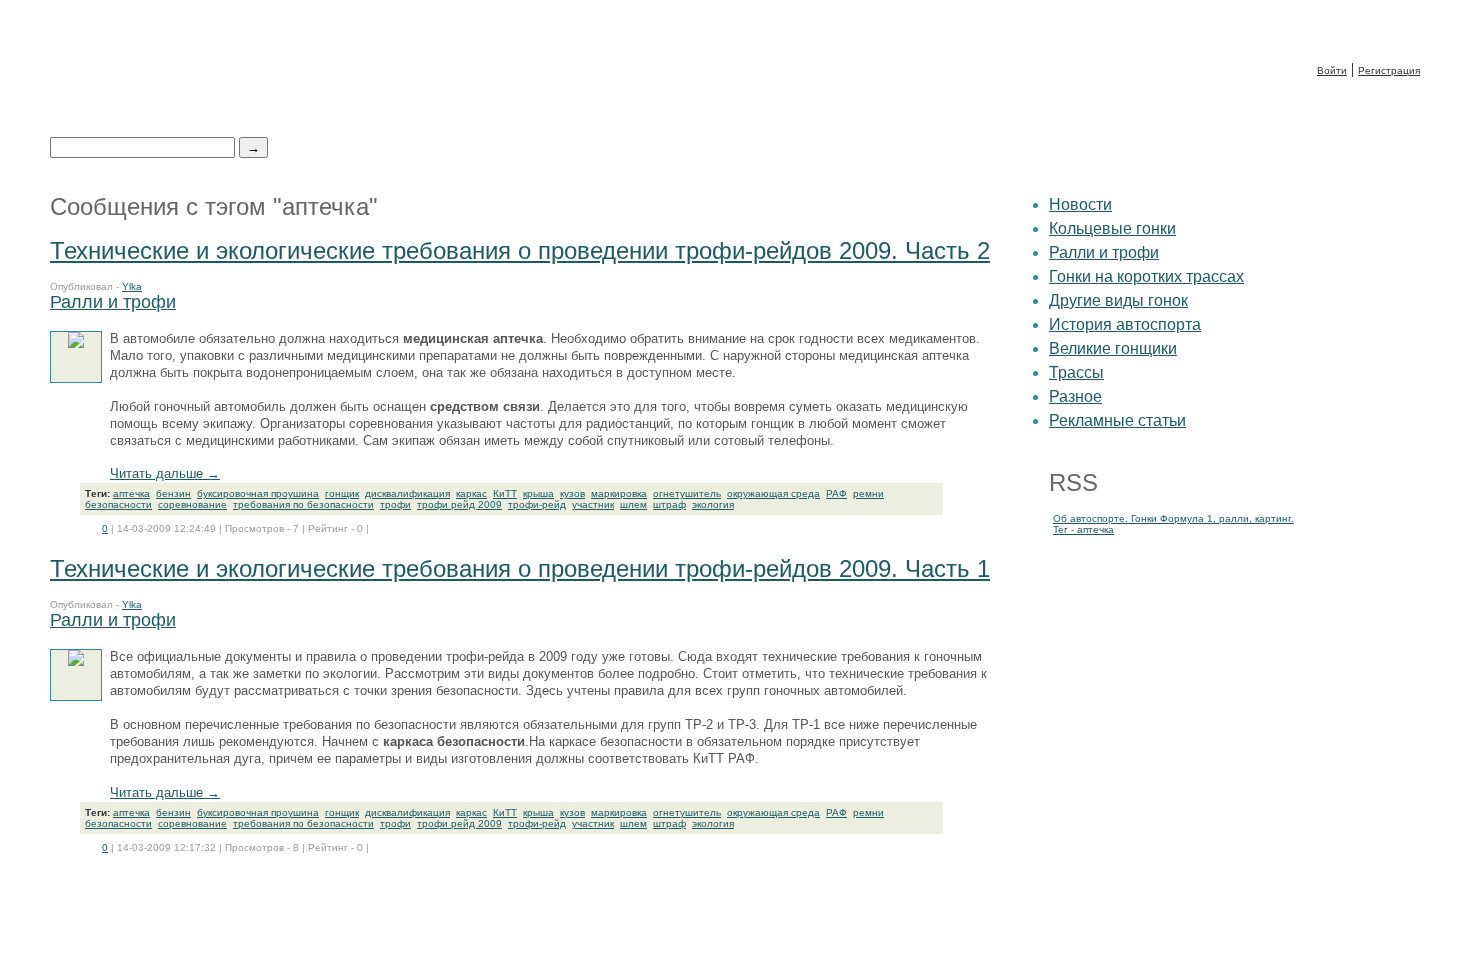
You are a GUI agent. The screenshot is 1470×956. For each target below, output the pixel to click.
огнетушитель (687, 493)
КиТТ (505, 493)
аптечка (131, 493)
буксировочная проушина (258, 493)
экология (713, 504)
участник (593, 504)
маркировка (619, 493)
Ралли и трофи (113, 302)
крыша (538, 493)
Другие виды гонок (1118, 300)
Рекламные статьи (1117, 420)
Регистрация (1389, 70)
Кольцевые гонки (1112, 228)
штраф (669, 504)
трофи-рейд (537, 504)
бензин (173, 493)
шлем (633, 504)
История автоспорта (1125, 324)
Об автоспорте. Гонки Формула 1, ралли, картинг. (1173, 518)
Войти (1332, 70)
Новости (1080, 204)
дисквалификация (407, 493)
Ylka (132, 286)
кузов (572, 493)
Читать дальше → (165, 473)
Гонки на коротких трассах (1146, 276)
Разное (1075, 396)
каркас (471, 493)
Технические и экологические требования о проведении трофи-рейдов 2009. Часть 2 (520, 250)
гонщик (342, 493)
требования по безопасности (303, 504)
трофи (395, 504)
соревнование (192, 504)
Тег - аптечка (1083, 529)
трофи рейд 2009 (459, 504)
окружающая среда (773, 493)
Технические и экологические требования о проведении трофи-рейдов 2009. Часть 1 (520, 568)
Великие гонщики (1113, 348)
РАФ (836, 493)
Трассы (1076, 372)
